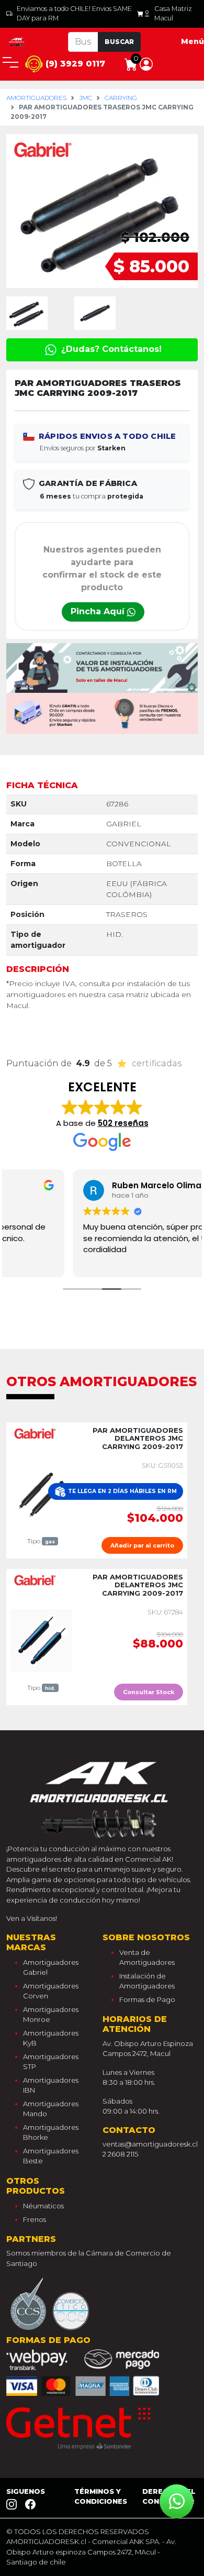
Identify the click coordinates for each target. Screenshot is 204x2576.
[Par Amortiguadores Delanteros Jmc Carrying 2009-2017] (41, 1494)
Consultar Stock (149, 1692)
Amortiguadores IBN (51, 2085)
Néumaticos (43, 2206)
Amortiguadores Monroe (51, 2015)
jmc (86, 98)
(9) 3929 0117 (74, 64)
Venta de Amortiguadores (147, 1958)
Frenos (35, 2219)
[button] (146, 63)
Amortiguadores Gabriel (51, 1967)
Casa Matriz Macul (173, 13)
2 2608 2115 (120, 2154)
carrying (121, 98)
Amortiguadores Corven (51, 1991)
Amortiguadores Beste (51, 2156)
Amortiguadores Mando (51, 2109)
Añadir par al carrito (142, 1545)
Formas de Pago (147, 1999)
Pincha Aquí (99, 611)
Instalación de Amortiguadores (147, 1981)
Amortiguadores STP (51, 2062)
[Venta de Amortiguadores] (17, 41)
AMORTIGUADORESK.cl (46, 2541)
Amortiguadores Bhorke (51, 2132)
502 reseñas (123, 1123)
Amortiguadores (36, 98)
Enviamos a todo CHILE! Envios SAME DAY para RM (74, 13)
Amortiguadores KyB (51, 2038)
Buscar (119, 42)
